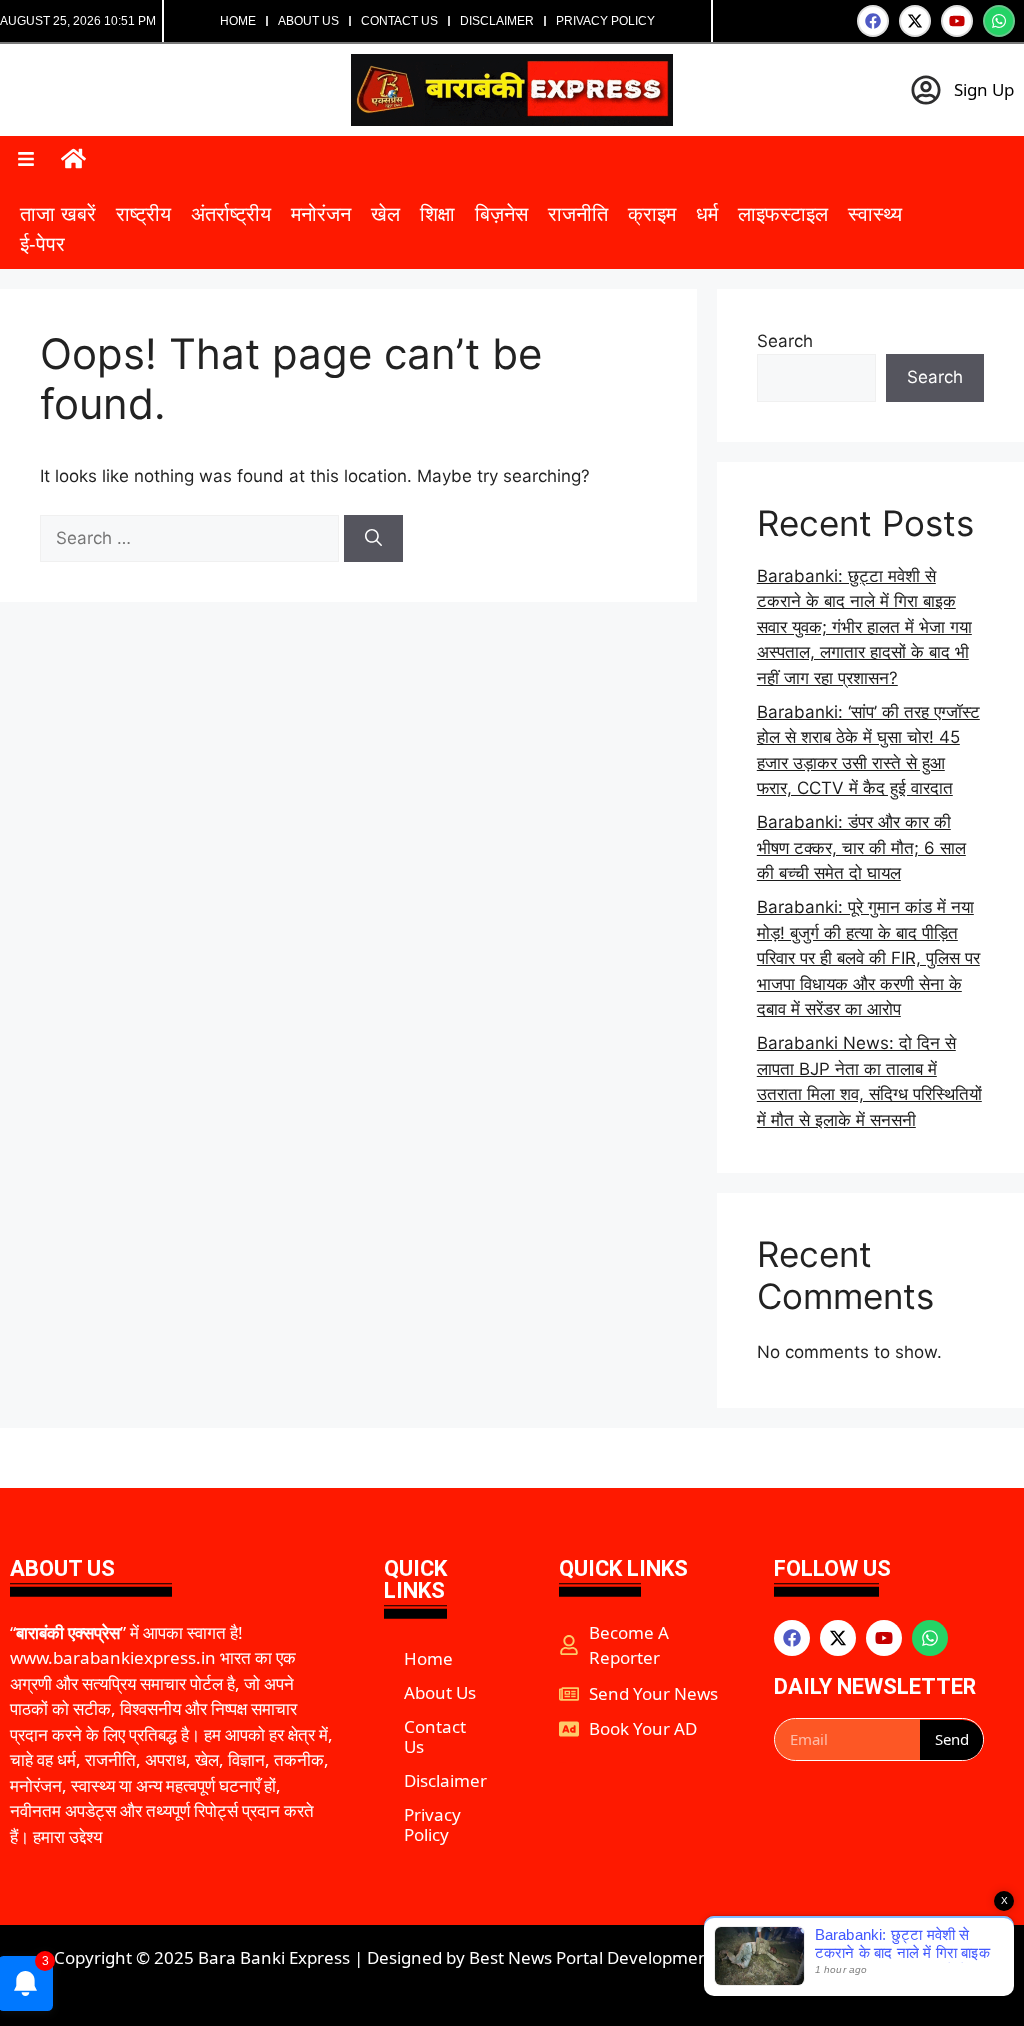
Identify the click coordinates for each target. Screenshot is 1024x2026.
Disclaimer (497, 21)
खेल (385, 214)
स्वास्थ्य (875, 214)
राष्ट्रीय (143, 214)
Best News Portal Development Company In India (665, 1957)
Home (238, 21)
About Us (308, 21)
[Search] (373, 539)
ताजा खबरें (58, 214)
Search (785, 341)
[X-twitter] (915, 21)
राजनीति (578, 214)
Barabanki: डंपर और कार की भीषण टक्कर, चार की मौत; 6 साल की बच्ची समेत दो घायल (861, 847)
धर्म (707, 214)
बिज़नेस (501, 214)
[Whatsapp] (999, 21)
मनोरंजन (321, 214)
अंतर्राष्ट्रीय (231, 214)
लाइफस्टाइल (783, 214)
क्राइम (652, 214)
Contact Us (399, 21)
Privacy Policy (605, 21)
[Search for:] (192, 538)
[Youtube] (957, 21)
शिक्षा (437, 214)
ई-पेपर (42, 244)
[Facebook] (873, 21)
